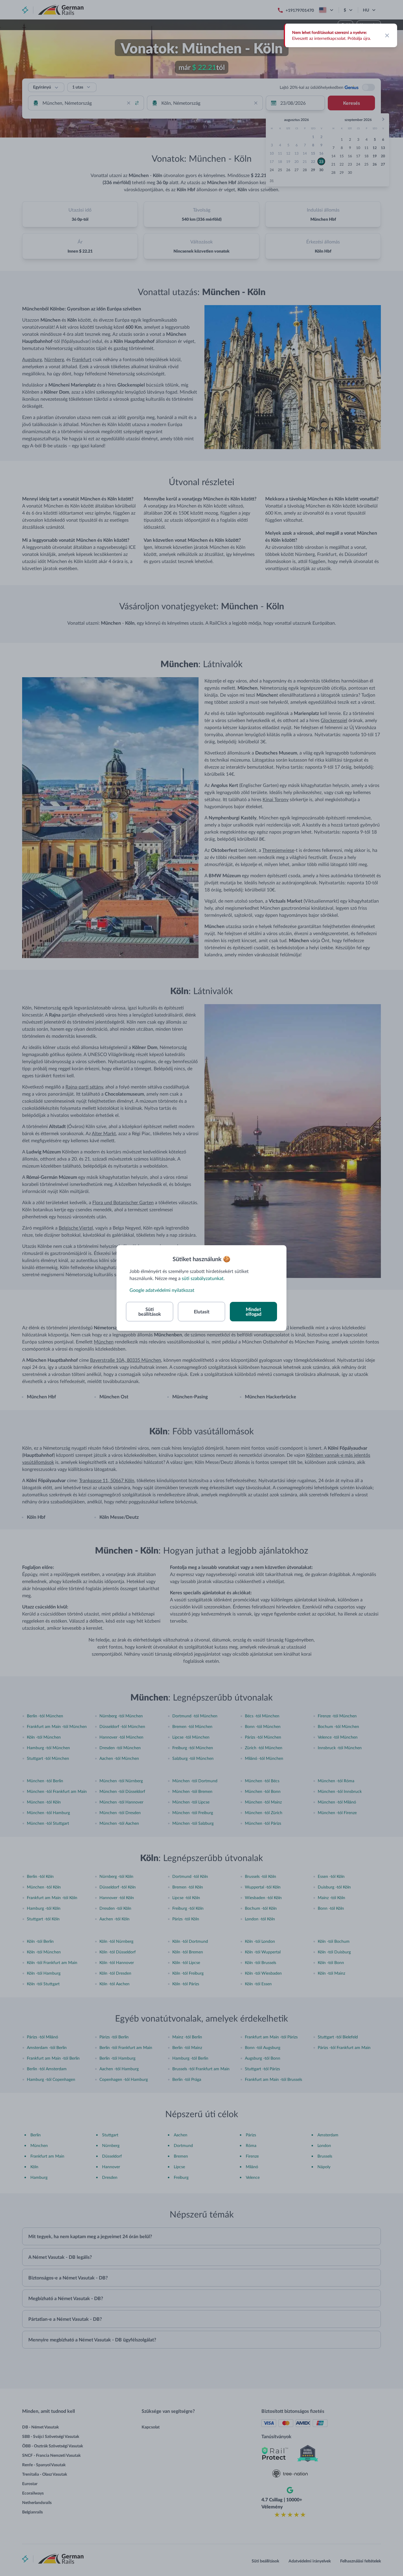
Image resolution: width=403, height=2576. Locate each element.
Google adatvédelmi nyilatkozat (162, 1290)
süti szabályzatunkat (203, 1278)
